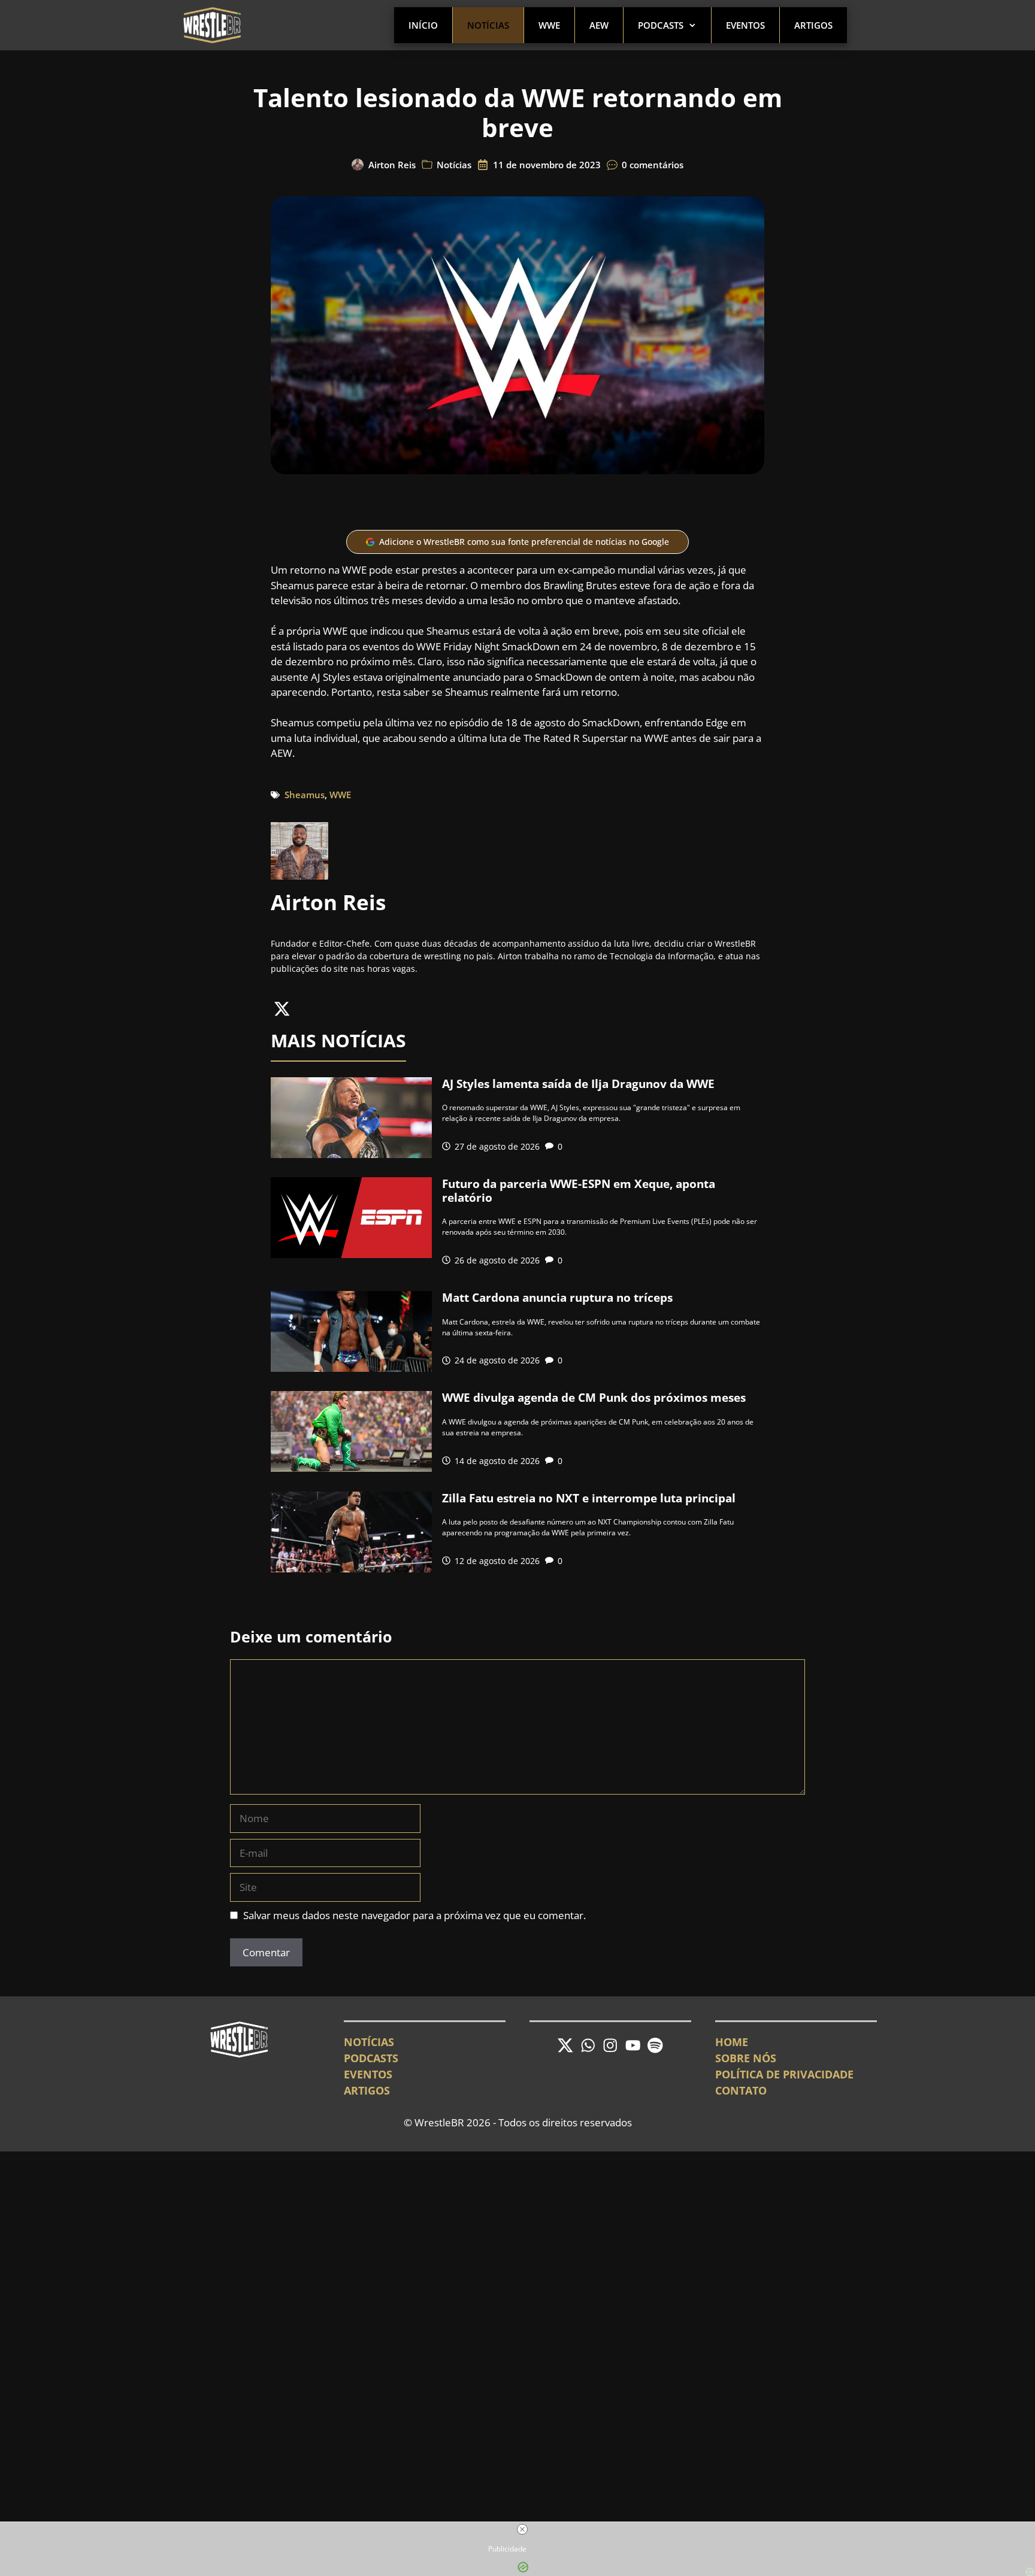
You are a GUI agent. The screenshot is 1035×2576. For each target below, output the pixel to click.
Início (423, 25)
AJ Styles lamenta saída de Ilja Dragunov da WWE (578, 1084)
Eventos (745, 25)
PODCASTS (371, 2058)
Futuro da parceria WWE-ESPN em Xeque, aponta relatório (579, 1191)
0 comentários (653, 165)
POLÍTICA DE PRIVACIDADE (784, 2074)
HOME (732, 2042)
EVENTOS (368, 2074)
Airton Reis (392, 165)
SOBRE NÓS (746, 2058)
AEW (599, 25)
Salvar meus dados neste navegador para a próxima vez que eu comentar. (414, 1915)
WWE (549, 25)
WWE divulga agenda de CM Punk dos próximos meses (594, 1398)
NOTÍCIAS (369, 2042)
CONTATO (741, 2090)
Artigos (813, 25)
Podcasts (661, 25)
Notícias (488, 25)
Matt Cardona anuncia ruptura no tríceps (557, 1298)
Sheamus (305, 795)
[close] (522, 2529)
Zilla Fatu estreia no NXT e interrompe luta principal (589, 1498)
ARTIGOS (367, 2090)
